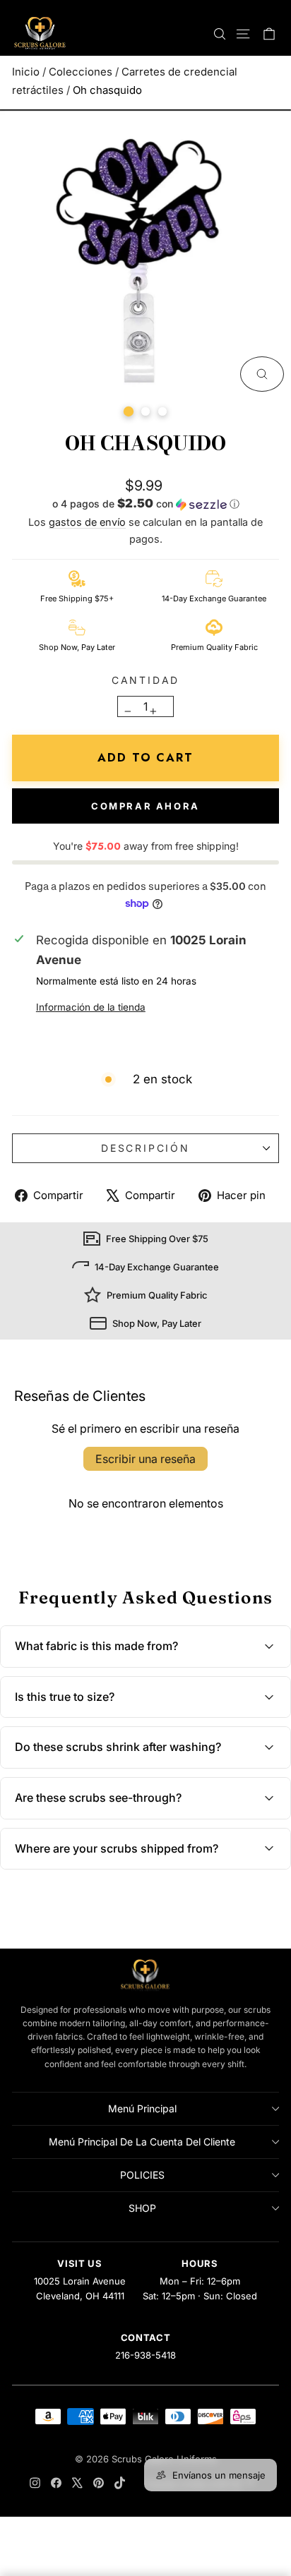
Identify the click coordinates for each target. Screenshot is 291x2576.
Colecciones (81, 72)
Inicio (26, 72)
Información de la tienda (91, 1007)
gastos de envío (87, 522)
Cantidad (145, 680)
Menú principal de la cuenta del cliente (142, 2142)
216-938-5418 (145, 2355)
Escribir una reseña (145, 1459)
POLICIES (142, 2175)
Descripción (145, 1148)
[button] (145, 505)
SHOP (142, 2208)
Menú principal (142, 2108)
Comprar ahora (145, 806)
